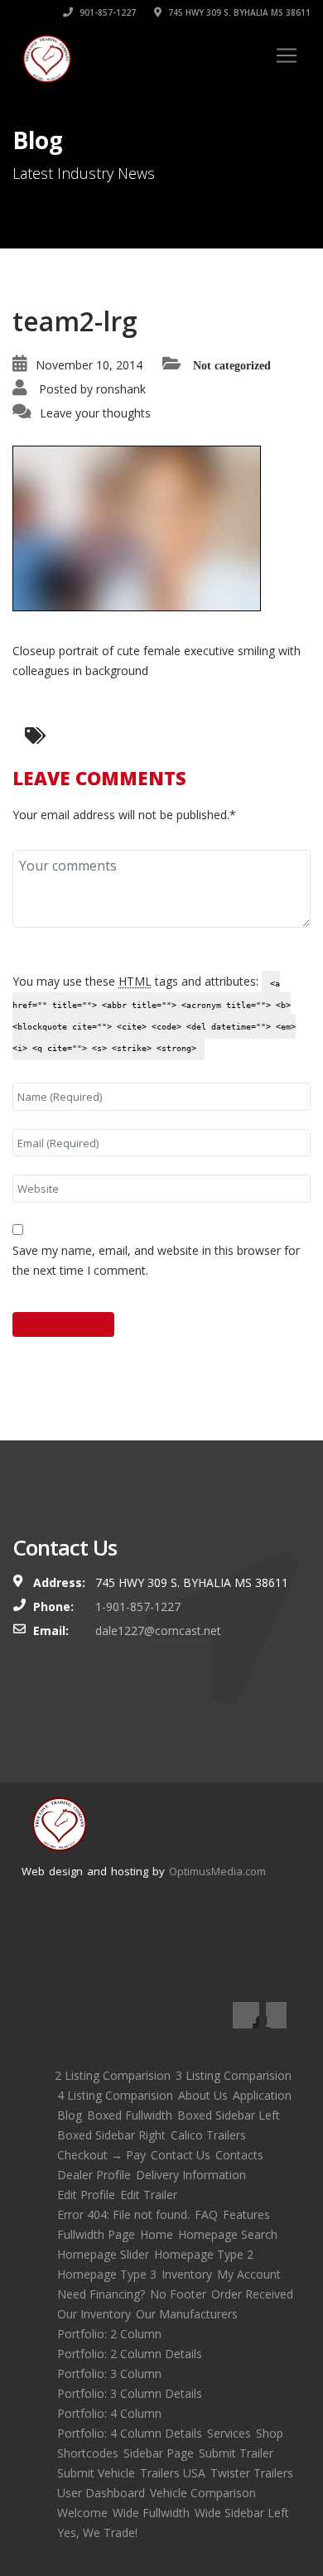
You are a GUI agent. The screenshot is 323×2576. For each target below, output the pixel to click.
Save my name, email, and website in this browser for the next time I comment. (156, 1260)
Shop (270, 2433)
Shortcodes (88, 2453)
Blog (70, 2115)
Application (262, 2095)
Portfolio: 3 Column (109, 2373)
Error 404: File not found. (123, 2214)
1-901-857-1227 (138, 1606)
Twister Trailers (252, 2473)
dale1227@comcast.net (158, 1631)
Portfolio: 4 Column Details (130, 2433)
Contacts (239, 2155)
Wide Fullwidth (151, 2513)
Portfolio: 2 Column (109, 2334)
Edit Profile (86, 2195)
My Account (249, 2274)
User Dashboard (101, 2493)
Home (157, 2234)
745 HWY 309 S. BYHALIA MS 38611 (238, 12)
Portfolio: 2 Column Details (130, 2354)
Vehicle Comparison (203, 2493)
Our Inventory (94, 2314)
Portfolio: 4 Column (109, 2413)
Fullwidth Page (96, 2234)
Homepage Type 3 (107, 2274)
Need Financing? (101, 2294)
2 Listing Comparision (113, 2075)
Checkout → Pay (101, 2155)
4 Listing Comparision (115, 2095)
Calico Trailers (208, 2135)
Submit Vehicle (96, 2473)
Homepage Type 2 (204, 2254)
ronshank (121, 389)
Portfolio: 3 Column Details (130, 2393)
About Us (203, 2095)
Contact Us (181, 2155)
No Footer (178, 2294)
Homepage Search (228, 2234)
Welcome (82, 2513)
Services (229, 2433)
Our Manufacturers (187, 2314)
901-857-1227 (106, 12)
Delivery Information (191, 2175)
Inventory (187, 2274)
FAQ (206, 2214)
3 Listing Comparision (234, 2075)
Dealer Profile (94, 2175)
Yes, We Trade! (97, 2533)
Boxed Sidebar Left (229, 2115)
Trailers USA (173, 2473)
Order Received (252, 2294)
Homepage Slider (103, 2254)
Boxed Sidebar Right (111, 2135)
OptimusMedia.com (217, 1871)
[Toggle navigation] (287, 55)
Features (246, 2214)
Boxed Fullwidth (130, 2115)
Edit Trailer (149, 2195)
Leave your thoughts (95, 413)
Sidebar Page (159, 2453)
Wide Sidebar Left (242, 2513)
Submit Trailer (236, 2453)
